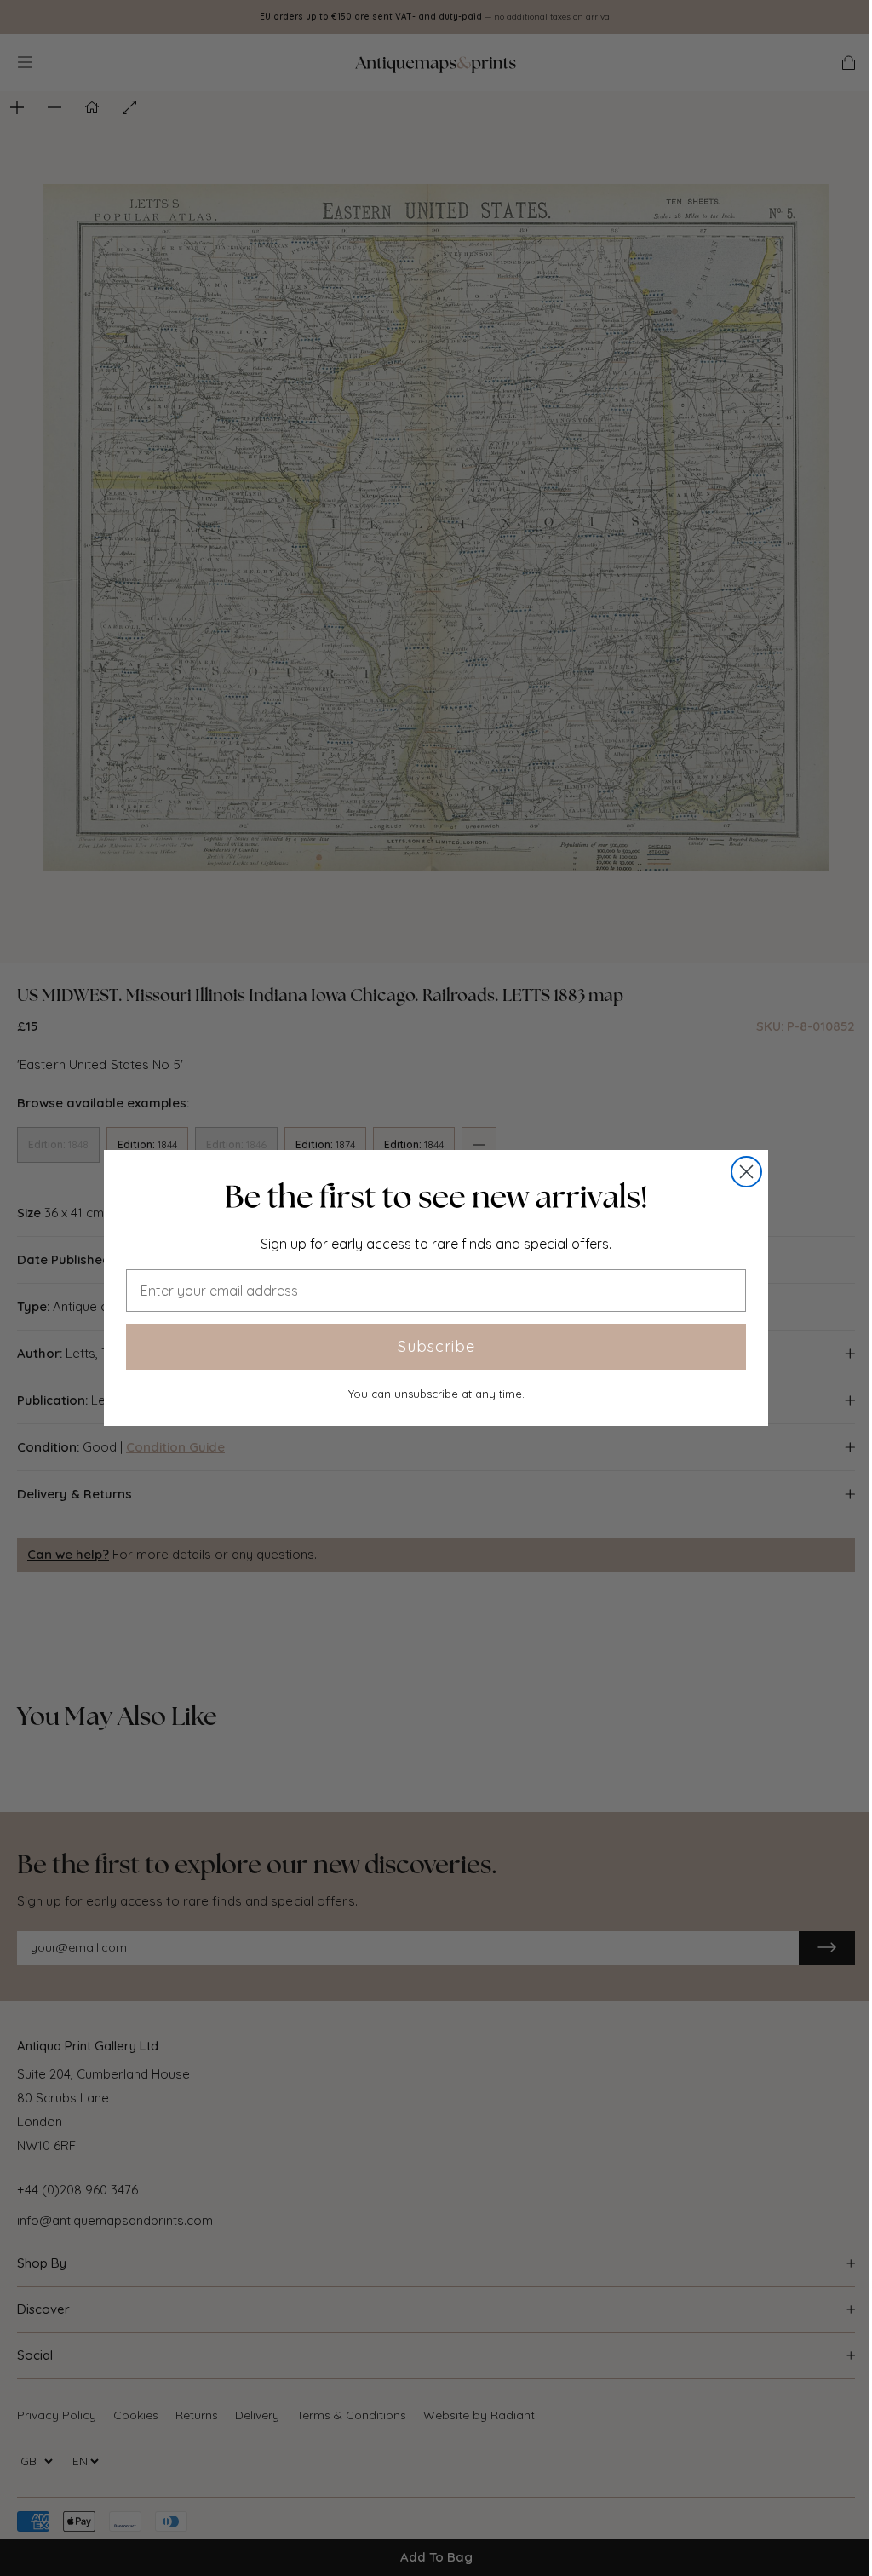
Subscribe (436, 1346)
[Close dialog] (746, 1172)
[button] (436, 1197)
